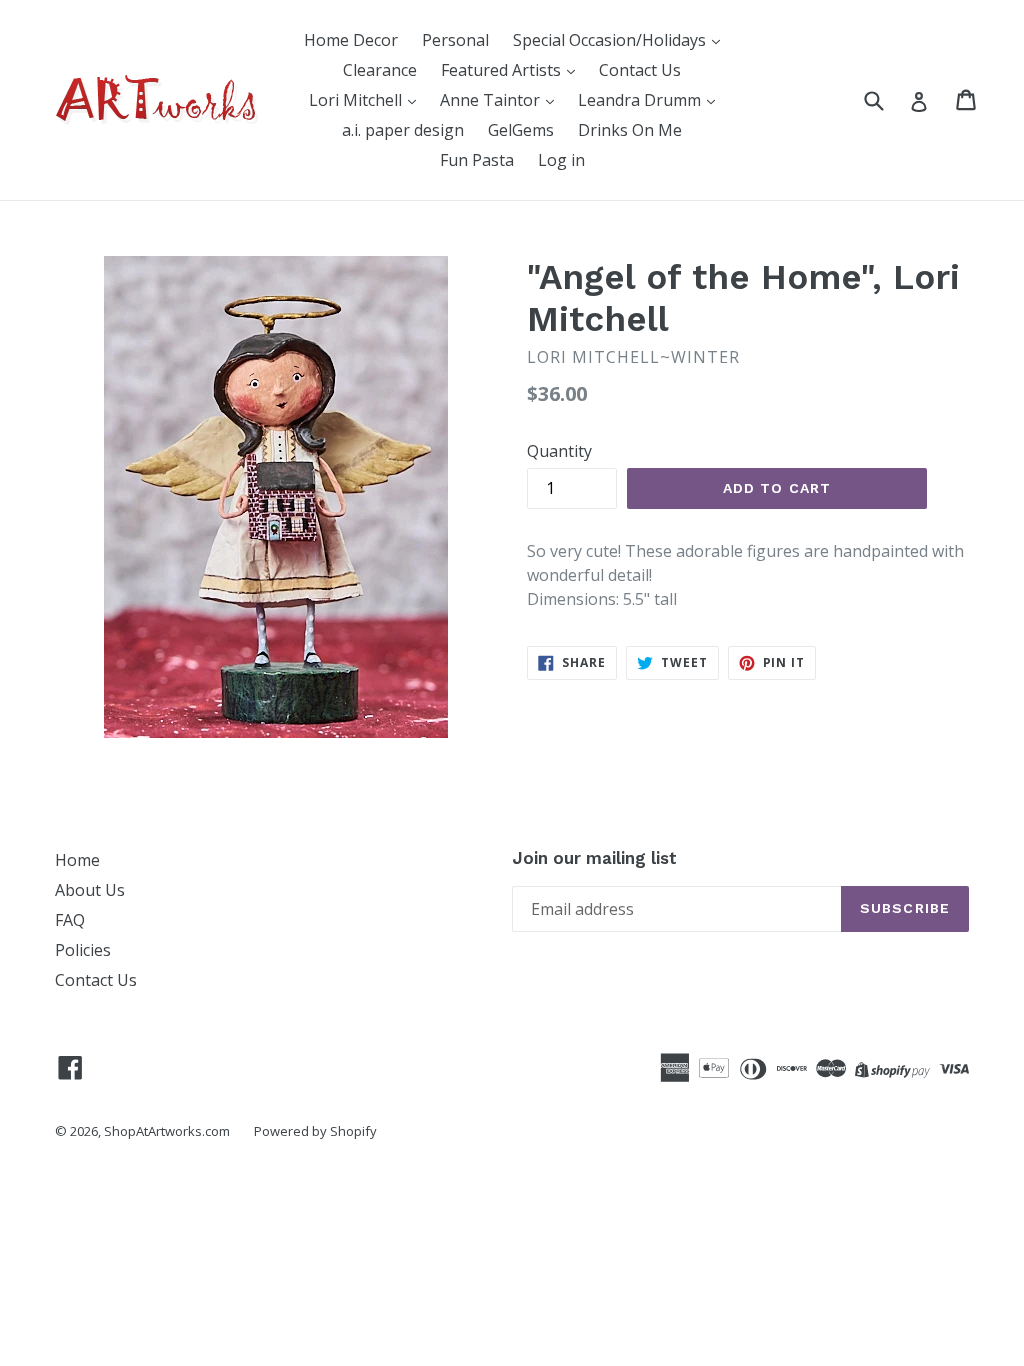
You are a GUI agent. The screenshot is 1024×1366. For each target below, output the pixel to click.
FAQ (70, 920)
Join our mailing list (594, 858)
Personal (455, 40)
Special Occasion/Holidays (611, 40)
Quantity (559, 451)
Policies (83, 950)
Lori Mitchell (357, 100)
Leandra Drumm (641, 100)
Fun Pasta (477, 160)
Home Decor (351, 40)
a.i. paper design (403, 130)
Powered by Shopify (315, 1131)
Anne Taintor (492, 100)
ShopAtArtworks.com (167, 1131)
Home (77, 860)
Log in (561, 160)
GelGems (521, 130)
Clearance (380, 70)
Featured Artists (503, 70)
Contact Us (640, 70)
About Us (90, 890)
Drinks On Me (630, 130)
